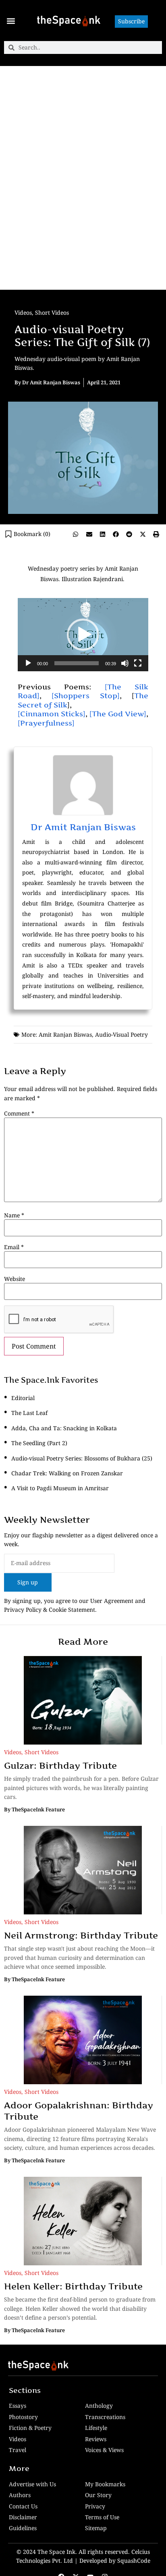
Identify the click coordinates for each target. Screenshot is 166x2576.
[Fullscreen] (138, 663)
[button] (11, 21)
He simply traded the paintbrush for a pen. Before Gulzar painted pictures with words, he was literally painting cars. (81, 1788)
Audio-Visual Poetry (121, 1034)
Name (14, 1215)
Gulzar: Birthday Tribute (60, 1765)
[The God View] (118, 714)
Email (14, 1247)
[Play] (28, 663)
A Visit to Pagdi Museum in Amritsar (60, 1488)
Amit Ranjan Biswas (65, 1034)
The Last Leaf (29, 1413)
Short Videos (52, 312)
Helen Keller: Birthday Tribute (73, 2286)
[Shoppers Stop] (85, 696)
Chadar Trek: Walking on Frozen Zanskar (67, 1473)
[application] (83, 635)
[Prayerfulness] (46, 723)
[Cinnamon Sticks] (52, 714)
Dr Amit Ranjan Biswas (83, 827)
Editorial (23, 1398)
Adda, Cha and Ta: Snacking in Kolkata (64, 1428)
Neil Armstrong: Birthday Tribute (81, 1935)
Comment (19, 1114)
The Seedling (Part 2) (39, 1443)
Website (15, 1279)
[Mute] (125, 663)
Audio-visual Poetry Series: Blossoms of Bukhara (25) (82, 1458)
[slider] (77, 663)
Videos (23, 312)
